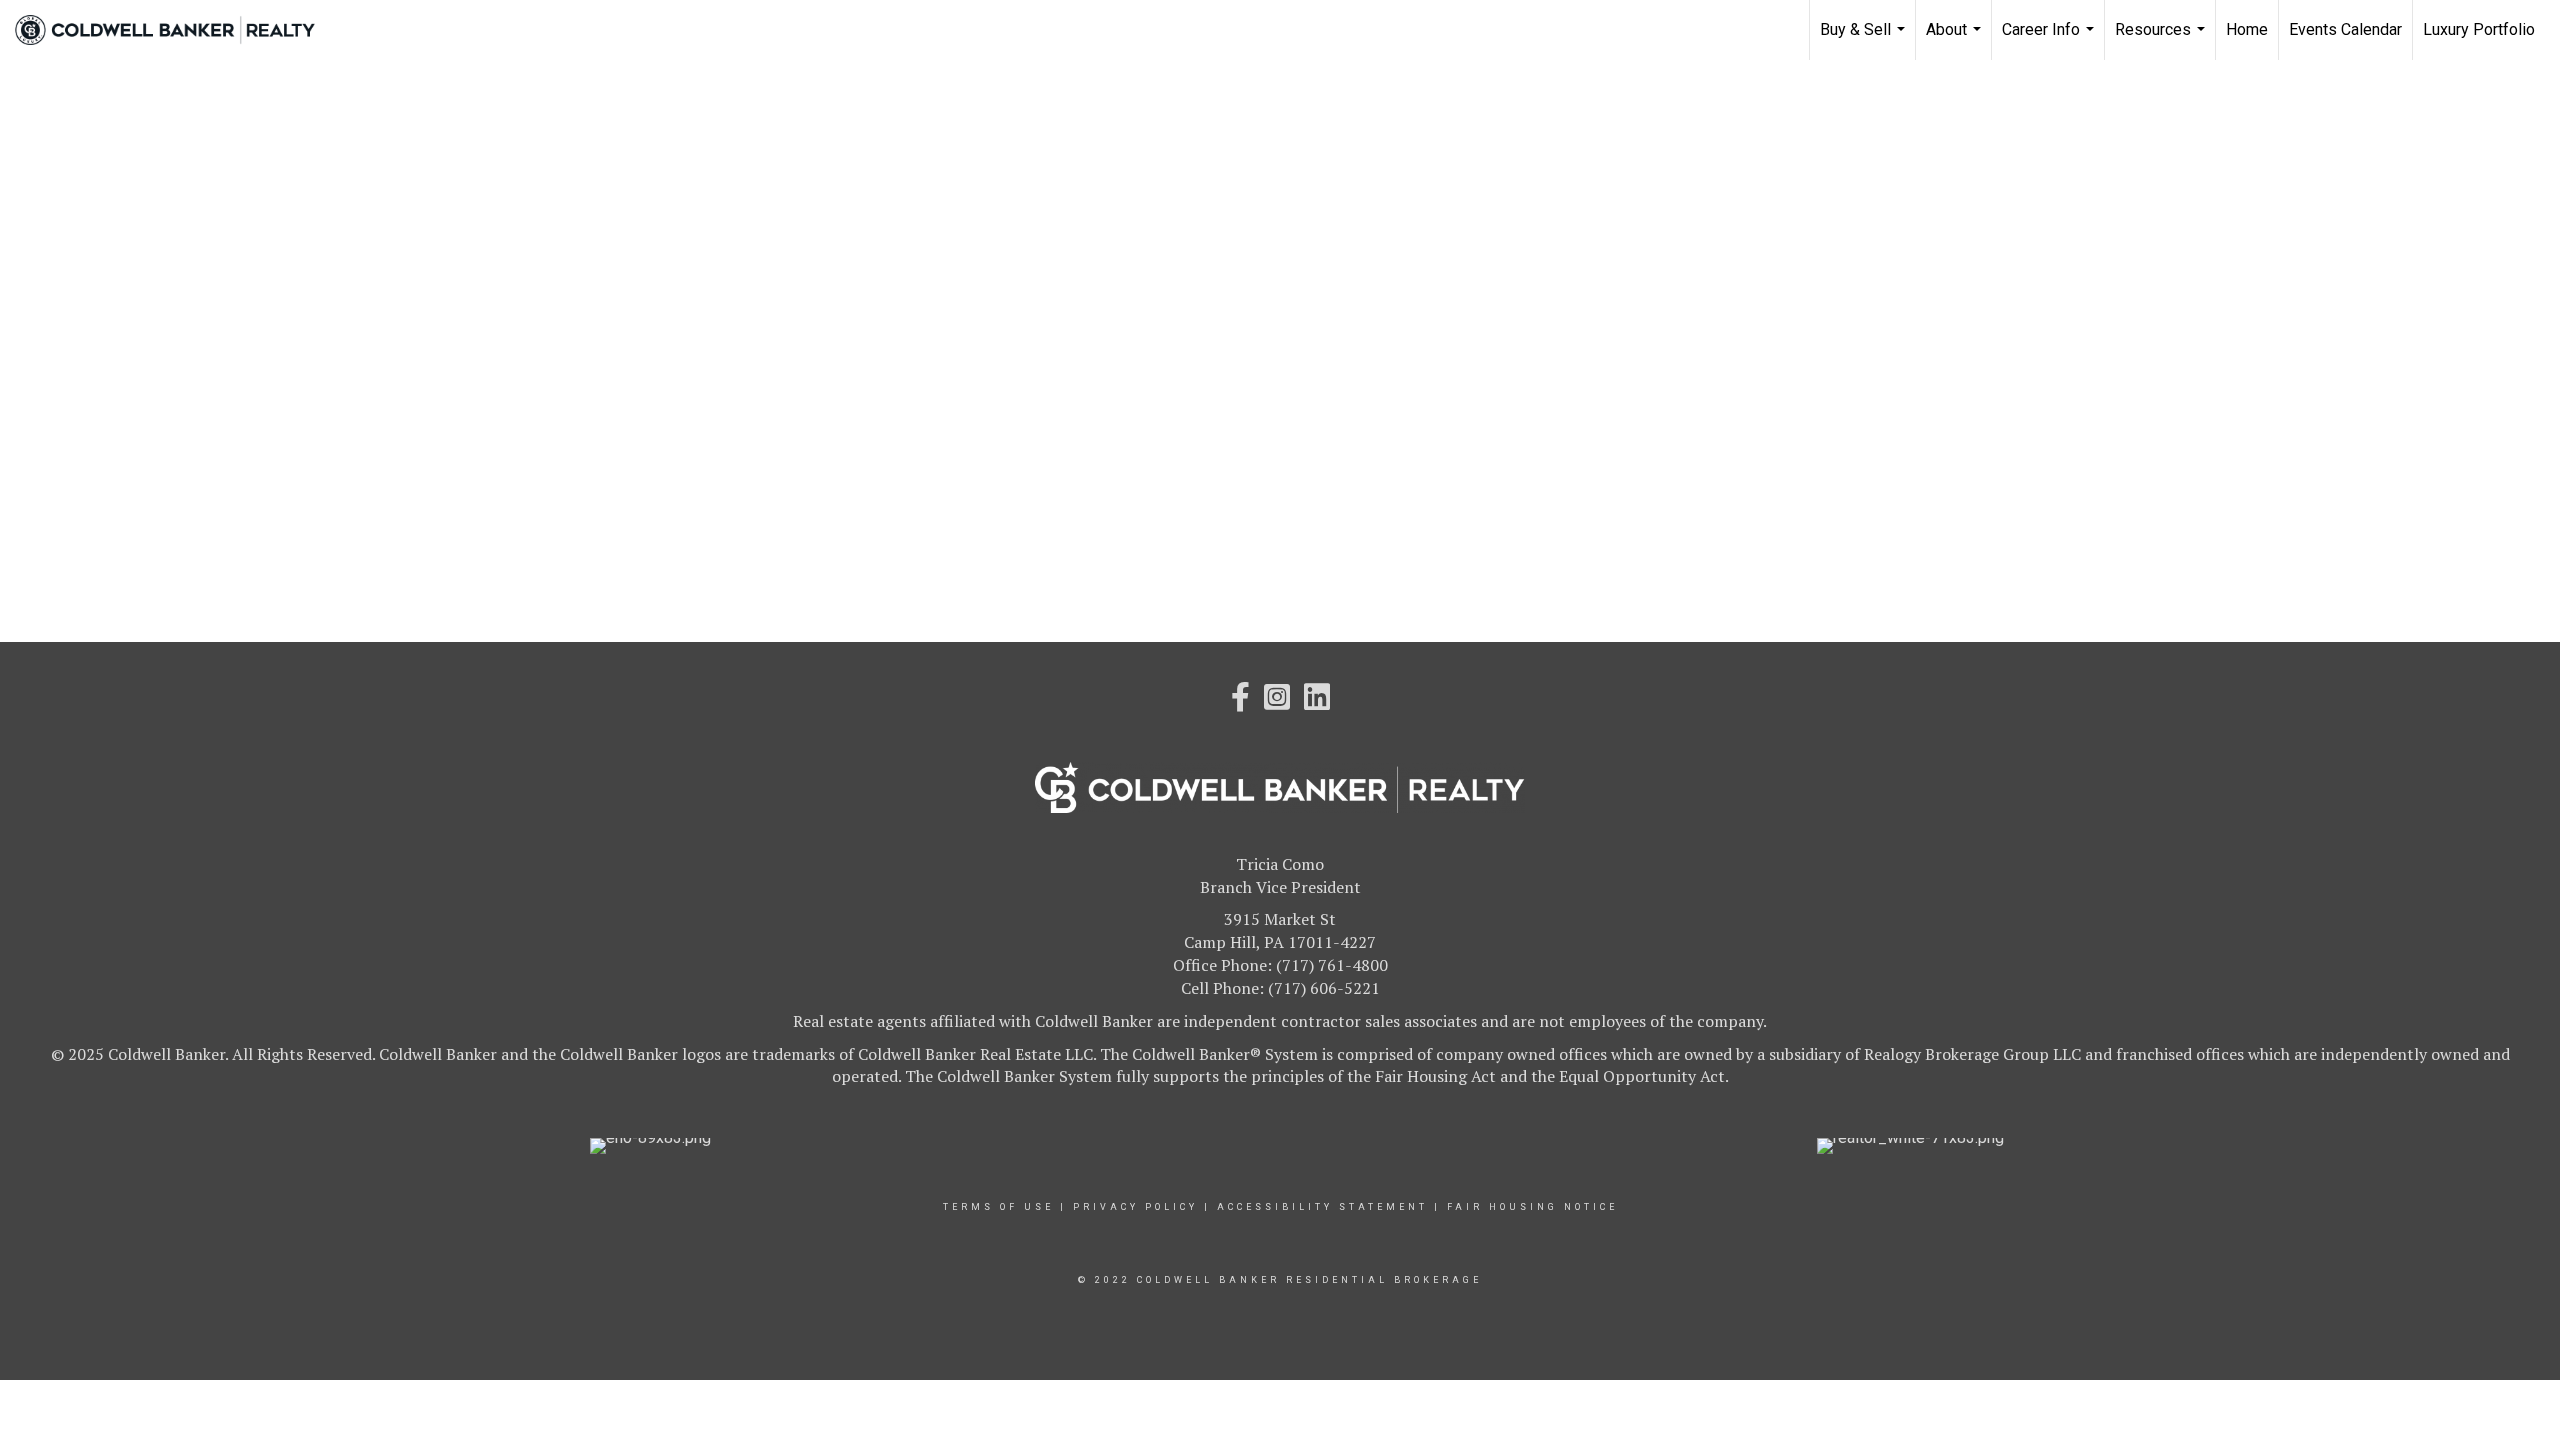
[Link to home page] (175, 30)
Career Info (2050, 40)
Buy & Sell (1865, 40)
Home (2247, 29)
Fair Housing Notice (1532, 1207)
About (1956, 40)
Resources (2162, 40)
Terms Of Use (998, 1207)
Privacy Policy (1135, 1207)
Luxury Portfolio (2479, 29)
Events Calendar (2345, 29)
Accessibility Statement (1322, 1207)
